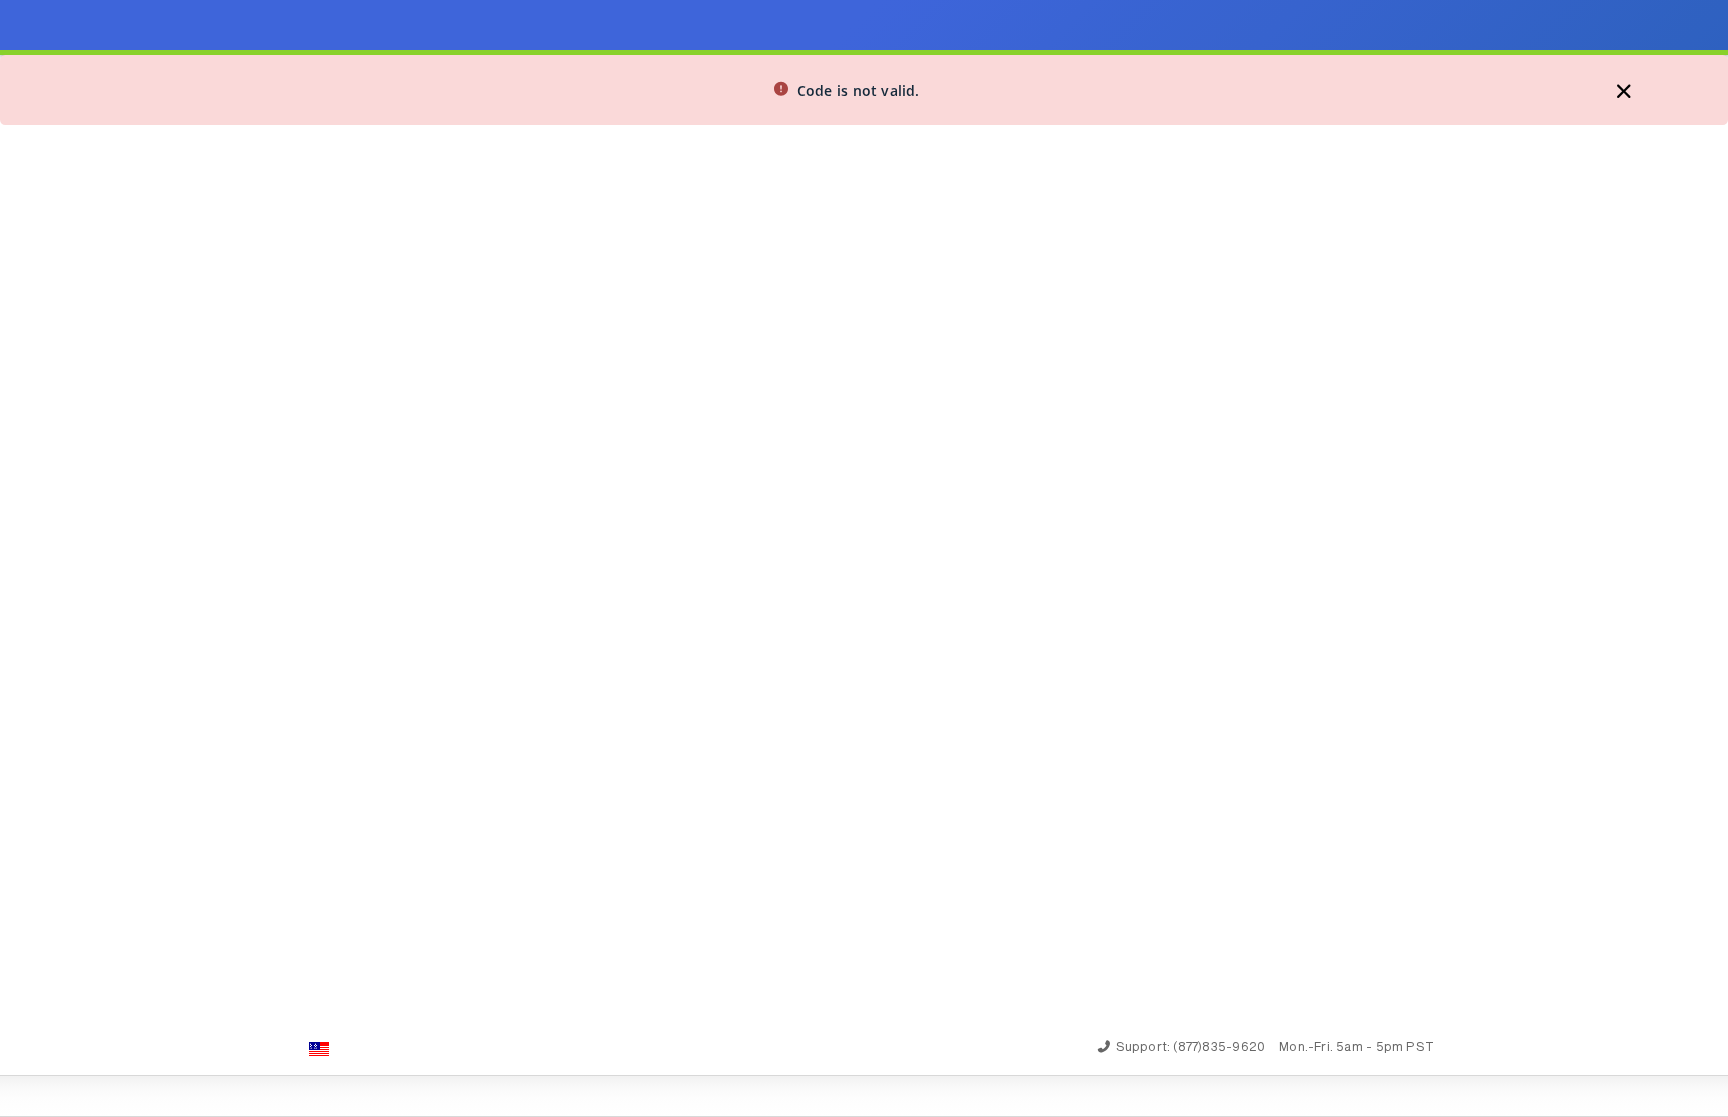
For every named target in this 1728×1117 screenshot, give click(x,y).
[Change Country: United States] (319, 1049)
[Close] (846, 91)
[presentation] (864, 558)
